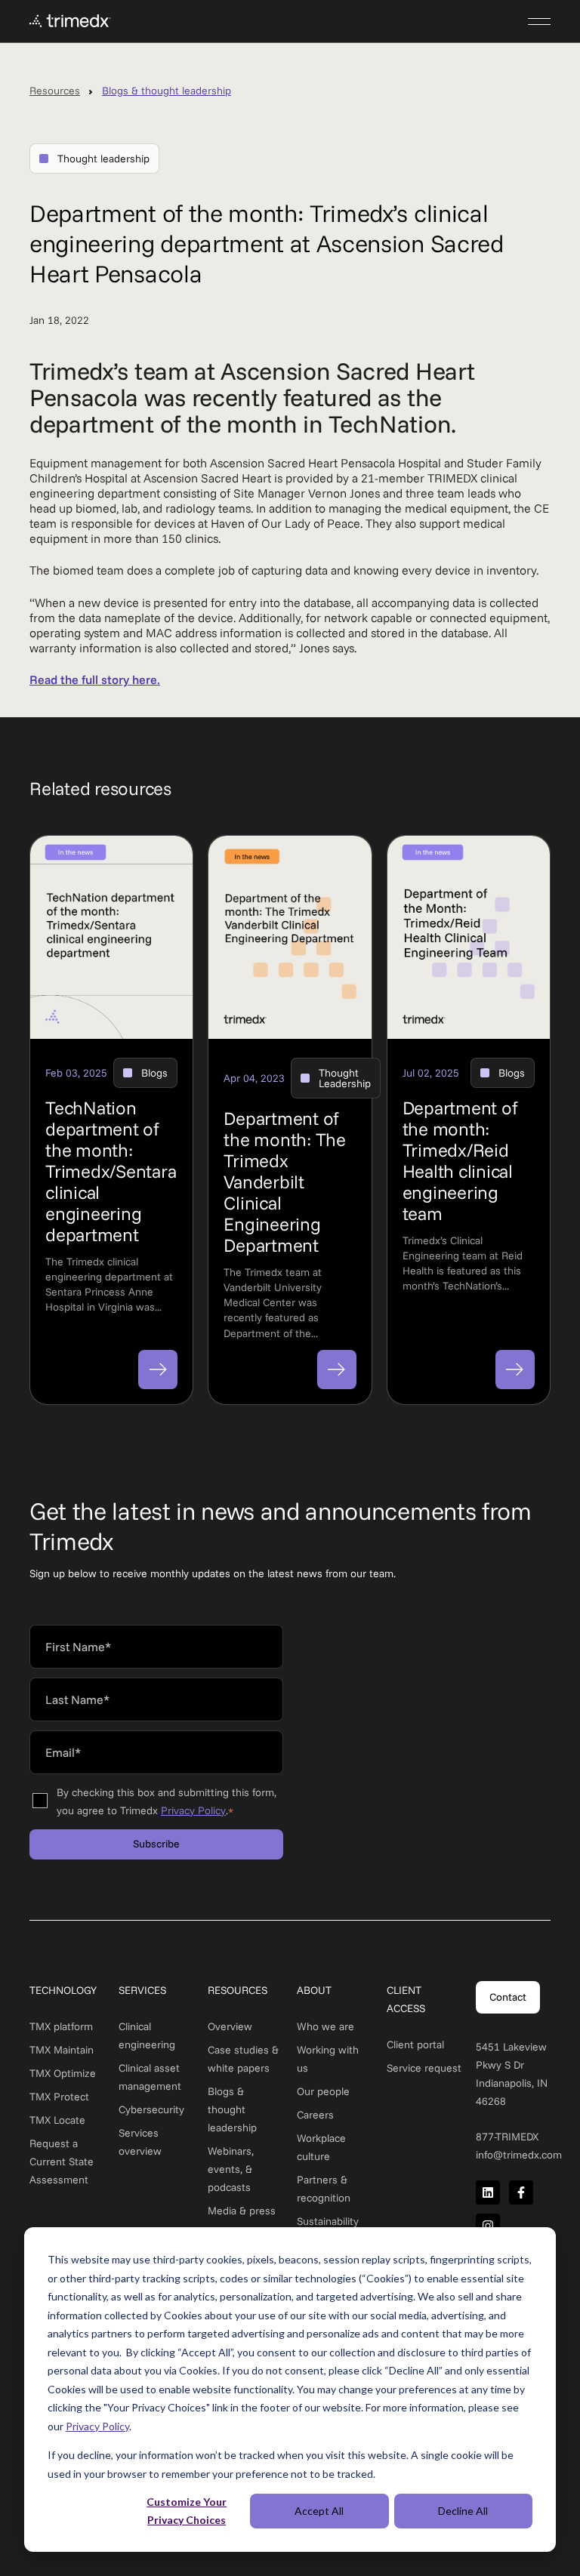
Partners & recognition (324, 2189)
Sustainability (328, 2221)
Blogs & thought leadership (167, 91)
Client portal (415, 2044)
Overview (230, 2026)
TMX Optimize (63, 2073)
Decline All (463, 2511)
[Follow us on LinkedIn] (488, 2192)
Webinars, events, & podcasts (231, 2169)
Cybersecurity (151, 2109)
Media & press (242, 2211)
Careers (315, 2115)
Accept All (319, 2511)
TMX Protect (59, 2097)
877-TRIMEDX (507, 2137)
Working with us (328, 2059)
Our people (323, 2091)
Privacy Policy (97, 2426)
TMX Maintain (62, 2050)
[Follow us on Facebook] (521, 2192)
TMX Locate (57, 2120)
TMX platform (61, 2026)
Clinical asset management (150, 2077)
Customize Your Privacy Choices (187, 2511)
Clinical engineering (147, 2035)
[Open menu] (539, 21)
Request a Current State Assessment (62, 2162)
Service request (424, 2068)
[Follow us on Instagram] (488, 2226)
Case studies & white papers (243, 2059)
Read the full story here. (95, 679)
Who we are (325, 2026)
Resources (55, 91)
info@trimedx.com (519, 2155)
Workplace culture (321, 2147)
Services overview (140, 2142)
